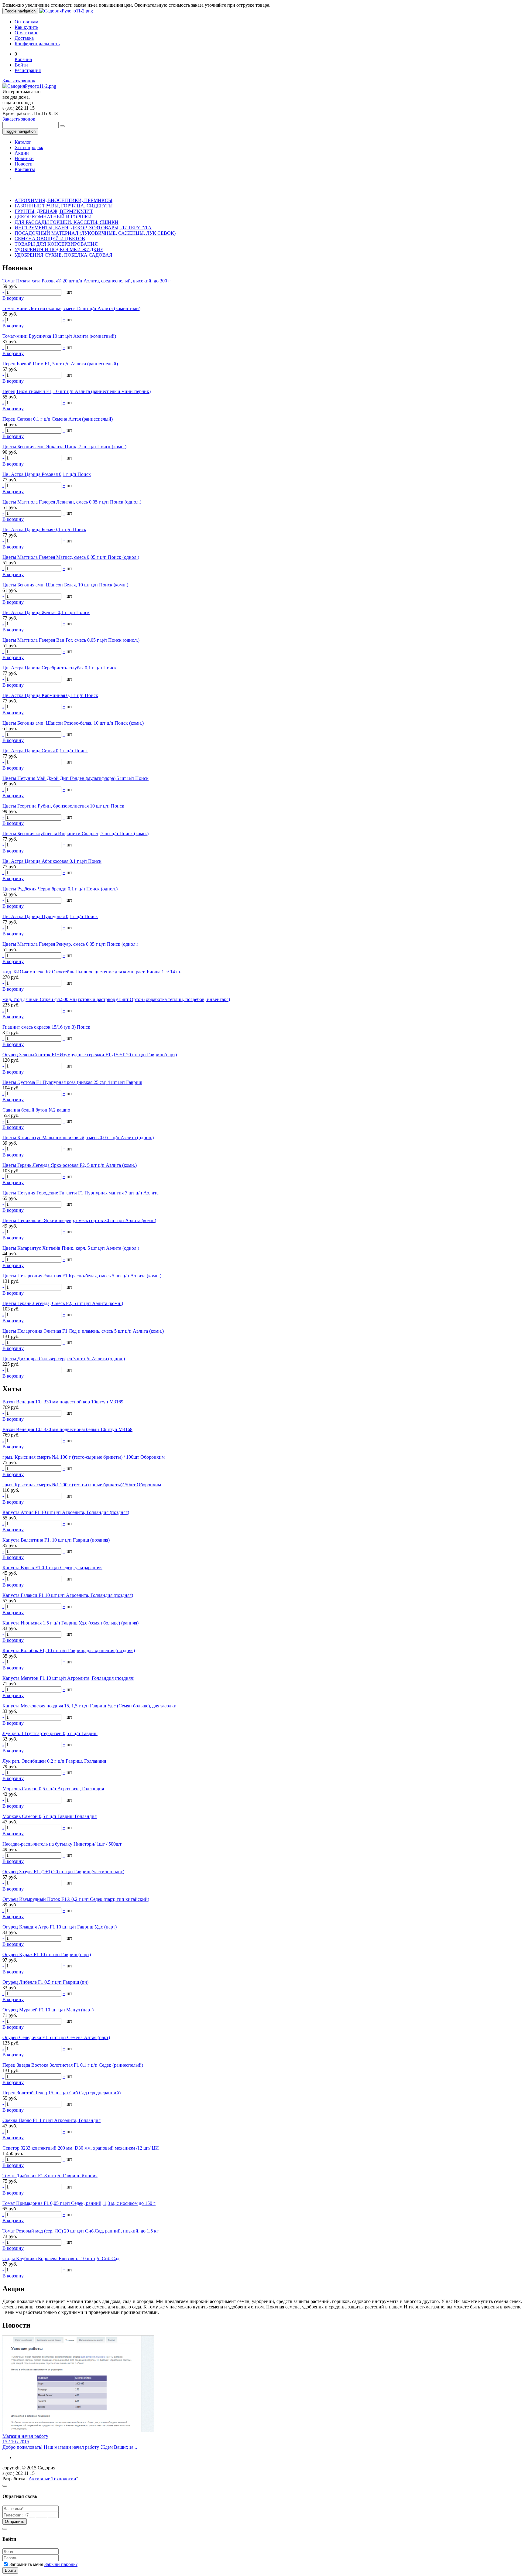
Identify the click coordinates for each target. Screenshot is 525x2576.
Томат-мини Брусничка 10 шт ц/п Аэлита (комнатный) (59, 336)
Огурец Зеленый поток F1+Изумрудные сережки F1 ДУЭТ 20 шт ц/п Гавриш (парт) (90, 1055)
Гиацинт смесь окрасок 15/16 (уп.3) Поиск (46, 1027)
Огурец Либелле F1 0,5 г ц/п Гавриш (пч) (45, 1982)
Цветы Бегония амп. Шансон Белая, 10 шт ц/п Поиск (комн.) (65, 585)
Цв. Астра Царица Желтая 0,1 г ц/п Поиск (46, 612)
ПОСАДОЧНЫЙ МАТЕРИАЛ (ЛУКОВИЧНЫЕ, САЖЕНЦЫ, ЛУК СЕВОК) (95, 233)
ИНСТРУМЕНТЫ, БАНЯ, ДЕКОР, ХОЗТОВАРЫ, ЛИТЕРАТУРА (83, 228)
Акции (22, 153)
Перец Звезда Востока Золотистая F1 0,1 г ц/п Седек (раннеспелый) (73, 2065)
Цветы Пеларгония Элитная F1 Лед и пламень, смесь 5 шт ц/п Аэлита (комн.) (83, 1331)
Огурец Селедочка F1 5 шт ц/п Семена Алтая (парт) (56, 2037)
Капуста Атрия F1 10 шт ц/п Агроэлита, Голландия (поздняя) (66, 1512)
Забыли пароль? (61, 2564)
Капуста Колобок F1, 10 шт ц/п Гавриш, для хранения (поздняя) (69, 1650)
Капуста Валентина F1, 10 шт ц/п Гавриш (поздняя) (56, 1540)
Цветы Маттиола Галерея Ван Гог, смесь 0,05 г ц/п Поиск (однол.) (71, 640)
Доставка (24, 38)
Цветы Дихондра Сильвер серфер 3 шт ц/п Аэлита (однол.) (64, 1359)
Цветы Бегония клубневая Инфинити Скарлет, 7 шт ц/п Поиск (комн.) (75, 834)
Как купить (26, 27)
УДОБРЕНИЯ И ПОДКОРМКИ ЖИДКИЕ (59, 249)
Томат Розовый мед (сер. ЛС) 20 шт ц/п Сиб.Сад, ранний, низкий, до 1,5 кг (81, 2231)
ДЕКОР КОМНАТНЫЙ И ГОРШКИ (53, 217)
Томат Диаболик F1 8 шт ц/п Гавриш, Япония (50, 2176)
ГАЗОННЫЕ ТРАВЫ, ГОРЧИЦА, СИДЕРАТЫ (64, 206)
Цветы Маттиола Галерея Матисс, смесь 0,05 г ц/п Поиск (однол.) (71, 557)
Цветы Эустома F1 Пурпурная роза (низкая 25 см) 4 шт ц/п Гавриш (72, 1082)
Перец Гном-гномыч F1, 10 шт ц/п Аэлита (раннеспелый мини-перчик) (77, 391)
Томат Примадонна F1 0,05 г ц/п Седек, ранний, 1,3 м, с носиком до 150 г (79, 2203)
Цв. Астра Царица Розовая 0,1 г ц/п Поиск (47, 474)
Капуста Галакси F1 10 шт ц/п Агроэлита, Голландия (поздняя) (68, 1595)
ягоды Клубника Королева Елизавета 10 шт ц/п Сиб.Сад (61, 2258)
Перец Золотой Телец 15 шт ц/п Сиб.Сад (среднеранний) (62, 2093)
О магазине (26, 33)
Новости (24, 164)
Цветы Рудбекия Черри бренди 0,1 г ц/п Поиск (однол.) (60, 889)
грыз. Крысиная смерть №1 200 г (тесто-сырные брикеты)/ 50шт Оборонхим (82, 1485)
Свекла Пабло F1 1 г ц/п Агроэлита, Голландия (51, 2120)
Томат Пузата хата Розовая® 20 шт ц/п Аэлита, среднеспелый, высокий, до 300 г (86, 281)
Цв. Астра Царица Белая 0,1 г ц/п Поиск (44, 530)
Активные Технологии (52, 2479)
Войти (21, 65)
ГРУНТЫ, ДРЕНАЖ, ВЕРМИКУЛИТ (54, 211)
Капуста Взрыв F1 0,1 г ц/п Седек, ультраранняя (52, 1568)
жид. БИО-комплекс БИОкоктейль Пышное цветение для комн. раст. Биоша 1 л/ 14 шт (92, 972)
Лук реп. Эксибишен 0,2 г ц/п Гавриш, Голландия (54, 1761)
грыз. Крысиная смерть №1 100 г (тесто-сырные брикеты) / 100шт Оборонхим (84, 1457)
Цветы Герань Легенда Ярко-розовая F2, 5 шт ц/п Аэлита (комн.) (70, 1165)
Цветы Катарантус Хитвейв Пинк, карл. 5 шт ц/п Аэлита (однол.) (71, 1248)
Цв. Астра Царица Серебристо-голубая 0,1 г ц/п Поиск (60, 668)
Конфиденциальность (37, 44)
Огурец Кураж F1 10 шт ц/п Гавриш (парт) (47, 1954)
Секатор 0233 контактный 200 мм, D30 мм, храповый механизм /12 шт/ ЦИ (81, 2148)
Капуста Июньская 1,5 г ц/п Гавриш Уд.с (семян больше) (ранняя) (70, 1623)
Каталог (23, 142)
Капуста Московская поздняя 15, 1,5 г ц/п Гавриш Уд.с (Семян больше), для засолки (89, 1706)
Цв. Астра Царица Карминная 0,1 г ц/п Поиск (50, 695)
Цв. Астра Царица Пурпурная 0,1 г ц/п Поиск (50, 916)
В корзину (13, 298)
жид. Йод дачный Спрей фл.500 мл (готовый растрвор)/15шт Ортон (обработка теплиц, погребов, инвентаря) (116, 999)
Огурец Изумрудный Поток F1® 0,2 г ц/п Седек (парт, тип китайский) (76, 1899)
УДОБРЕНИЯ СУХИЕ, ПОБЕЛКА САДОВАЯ (63, 255)
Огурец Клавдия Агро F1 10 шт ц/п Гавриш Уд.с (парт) (60, 1927)
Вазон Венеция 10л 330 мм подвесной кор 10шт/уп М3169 (63, 1402)
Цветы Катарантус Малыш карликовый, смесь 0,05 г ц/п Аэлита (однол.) (78, 1138)
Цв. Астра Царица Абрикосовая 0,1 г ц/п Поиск (52, 861)
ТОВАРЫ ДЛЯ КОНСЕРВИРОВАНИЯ (56, 244)
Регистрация (28, 70)
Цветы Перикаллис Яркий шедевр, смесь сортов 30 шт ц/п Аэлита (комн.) (79, 1220)
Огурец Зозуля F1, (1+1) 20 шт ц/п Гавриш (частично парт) (63, 1872)
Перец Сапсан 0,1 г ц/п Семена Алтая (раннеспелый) (58, 419)
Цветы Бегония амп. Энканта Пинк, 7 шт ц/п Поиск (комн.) (64, 447)
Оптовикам (26, 22)
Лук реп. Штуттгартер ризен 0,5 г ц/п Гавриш (50, 1733)
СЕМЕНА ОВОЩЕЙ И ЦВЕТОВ (50, 239)
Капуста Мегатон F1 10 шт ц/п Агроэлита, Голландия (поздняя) (68, 1678)
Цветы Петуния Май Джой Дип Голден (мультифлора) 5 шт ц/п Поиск (75, 778)
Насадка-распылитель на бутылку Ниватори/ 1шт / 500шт (62, 1844)
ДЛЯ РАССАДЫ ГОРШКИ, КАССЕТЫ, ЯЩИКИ (67, 222)
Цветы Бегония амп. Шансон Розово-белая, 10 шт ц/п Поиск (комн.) (73, 723)
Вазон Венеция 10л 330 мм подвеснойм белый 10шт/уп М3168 (67, 1429)
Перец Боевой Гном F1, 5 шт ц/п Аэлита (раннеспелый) (60, 364)
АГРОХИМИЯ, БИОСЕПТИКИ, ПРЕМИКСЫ (63, 200)
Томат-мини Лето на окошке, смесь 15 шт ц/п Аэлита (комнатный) (71, 308)
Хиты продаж (29, 147)
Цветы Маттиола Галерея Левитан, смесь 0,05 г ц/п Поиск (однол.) (72, 502)
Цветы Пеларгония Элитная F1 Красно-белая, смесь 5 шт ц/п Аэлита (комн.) (82, 1276)
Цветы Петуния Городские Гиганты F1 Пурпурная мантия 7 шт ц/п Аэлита (81, 1193)
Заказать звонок (19, 81)
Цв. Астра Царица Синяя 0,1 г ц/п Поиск (45, 751)
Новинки (24, 158)
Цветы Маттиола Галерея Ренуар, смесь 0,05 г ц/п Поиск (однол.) (70, 944)
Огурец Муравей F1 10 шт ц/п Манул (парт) (48, 2010)
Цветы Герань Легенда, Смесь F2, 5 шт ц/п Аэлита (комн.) (63, 1303)
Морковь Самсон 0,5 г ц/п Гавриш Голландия (50, 1816)
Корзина (23, 59)
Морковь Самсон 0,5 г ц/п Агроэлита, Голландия (53, 1789)
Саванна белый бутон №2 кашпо (36, 1110)
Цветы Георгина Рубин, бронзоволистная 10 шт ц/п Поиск (63, 806)
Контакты (25, 169)
